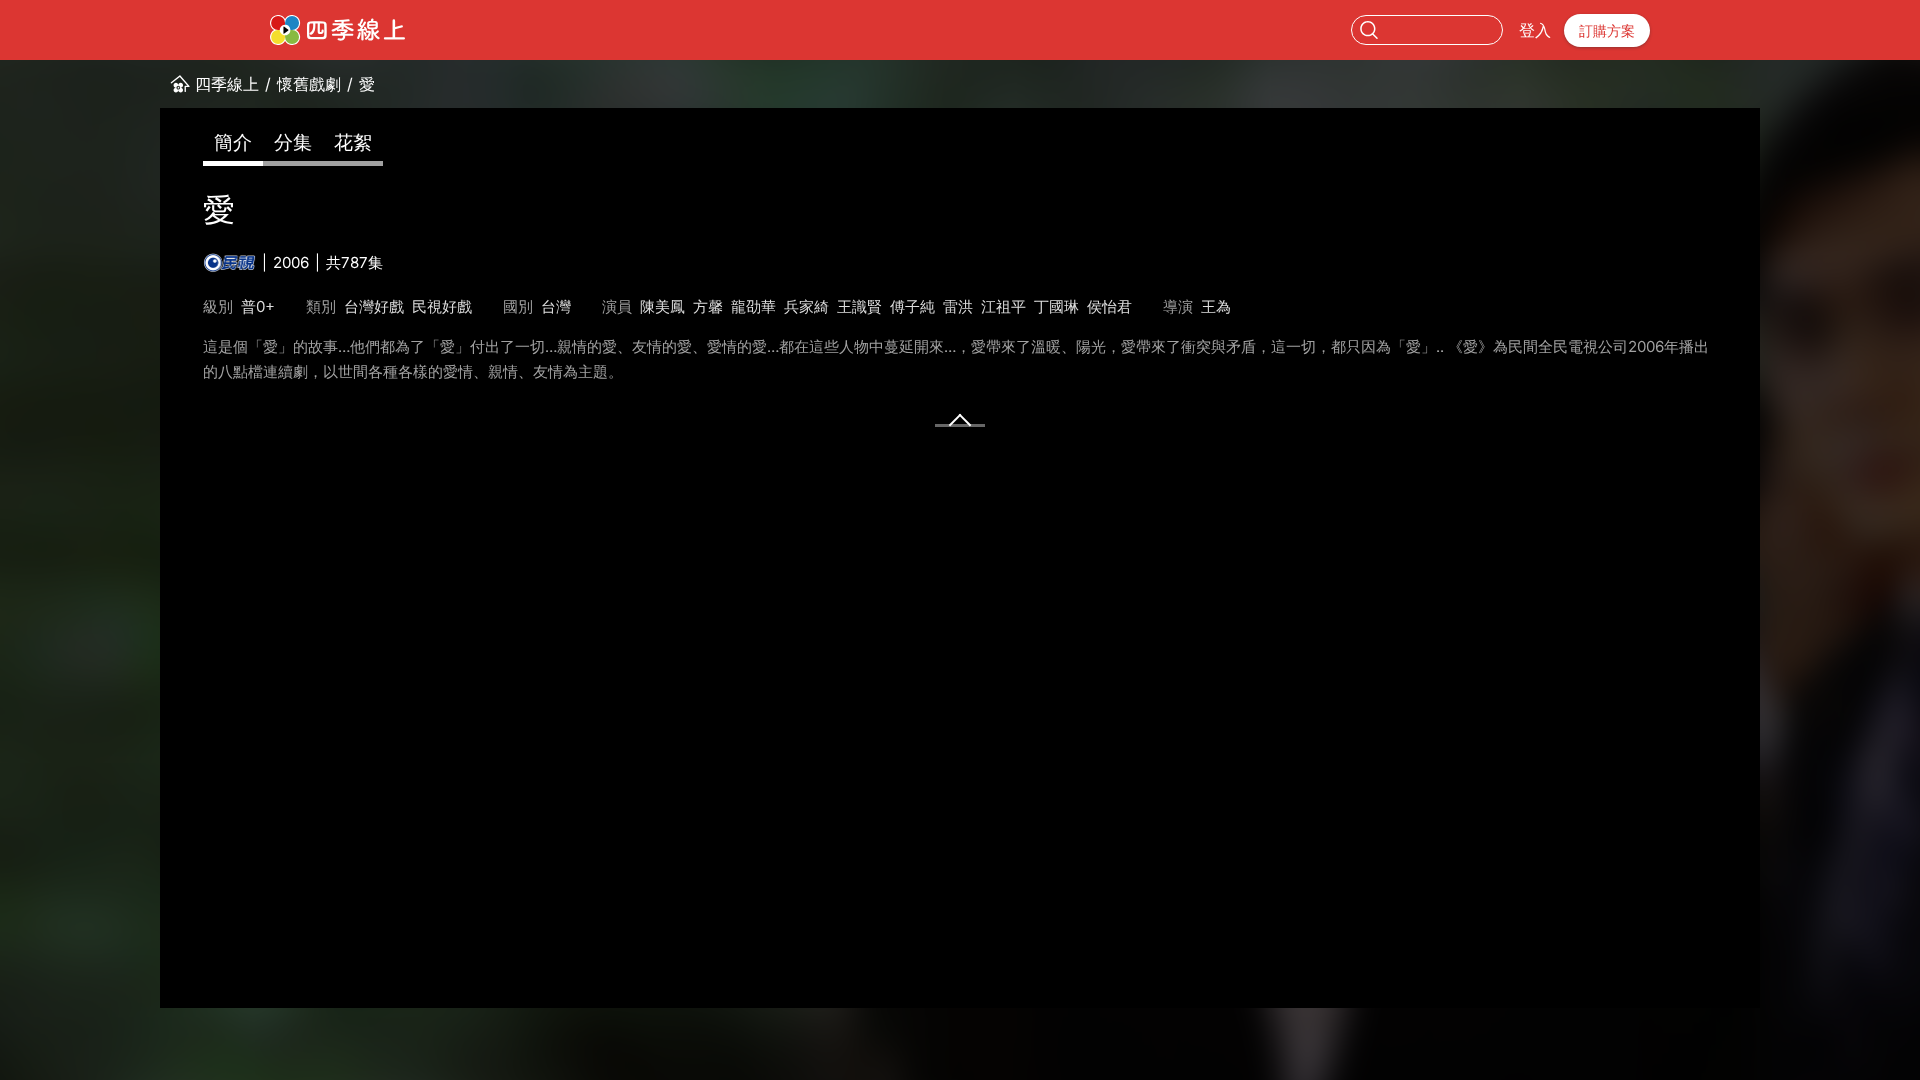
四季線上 (227, 84)
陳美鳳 (662, 306)
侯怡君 (1109, 306)
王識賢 (859, 306)
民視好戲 (442, 306)
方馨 (708, 306)
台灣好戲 (374, 306)
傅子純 (912, 306)
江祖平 (1003, 306)
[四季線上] (337, 30)
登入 (1535, 30)
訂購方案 (1607, 30)
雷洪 (958, 306)
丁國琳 (1056, 306)
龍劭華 (753, 306)
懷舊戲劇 (309, 84)
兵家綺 (806, 306)
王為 (1216, 306)
